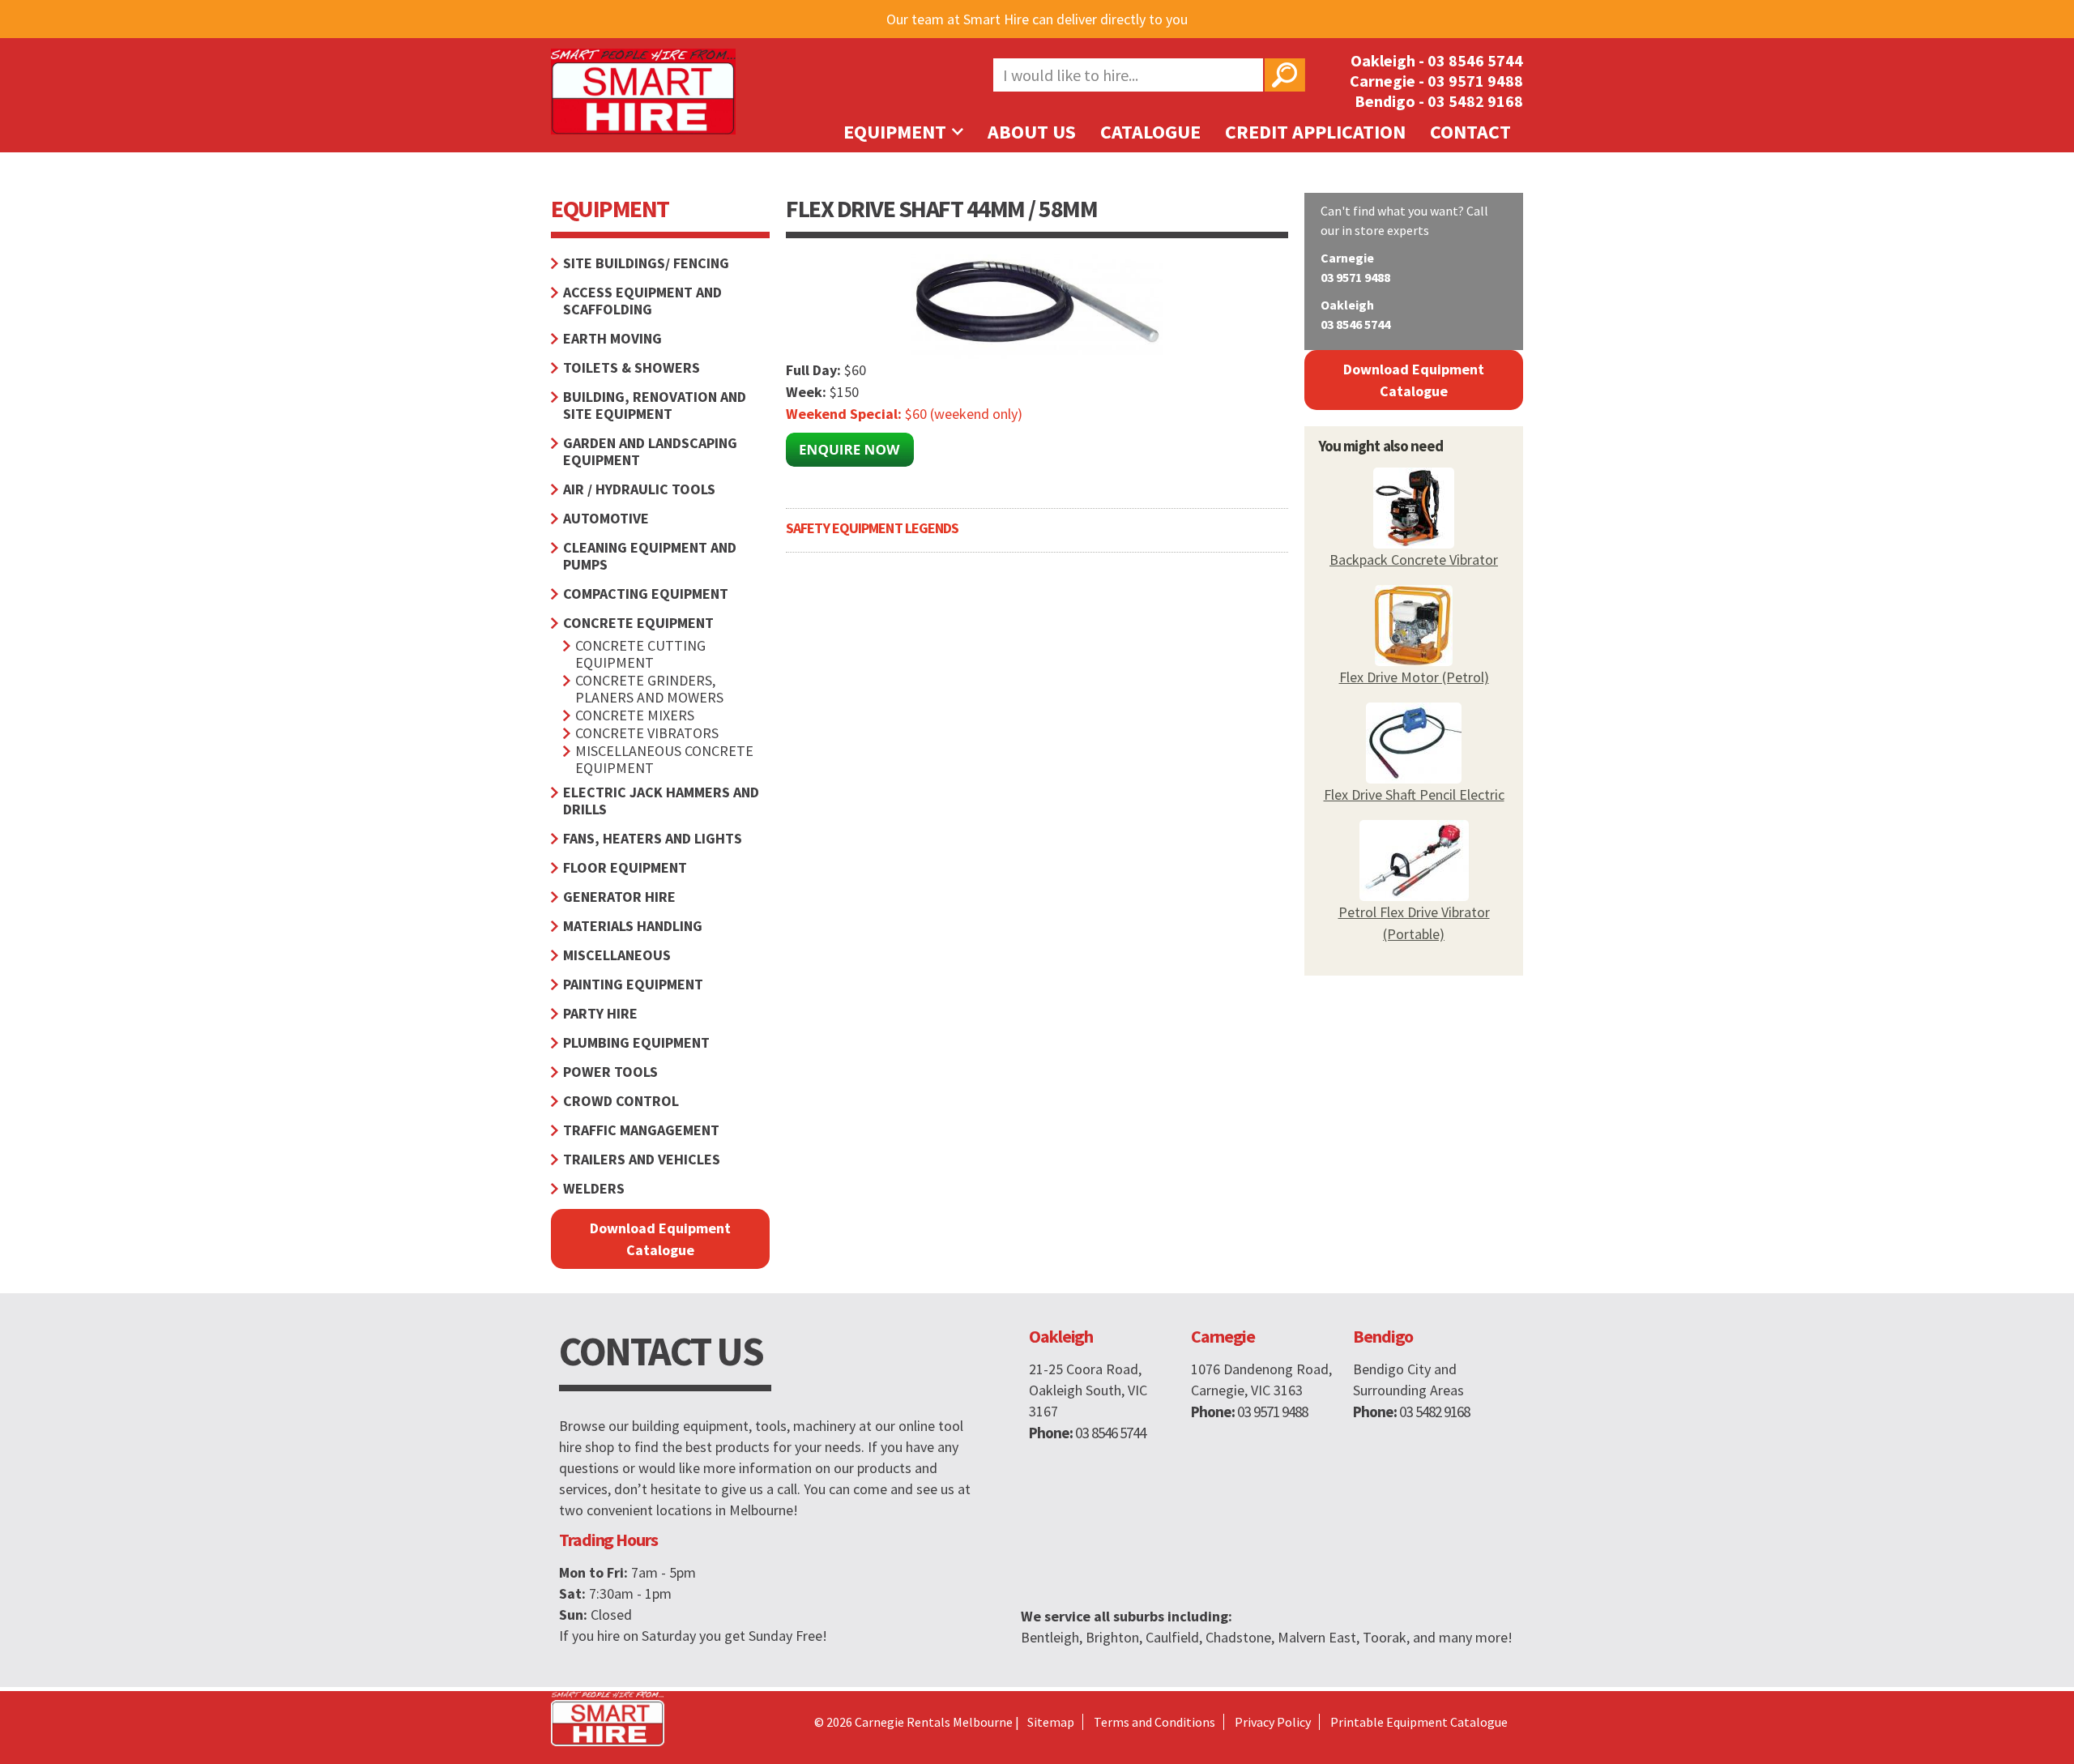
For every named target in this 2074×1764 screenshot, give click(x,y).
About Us (1032, 132)
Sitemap (1051, 1722)
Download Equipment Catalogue (660, 1239)
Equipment (897, 132)
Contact (1470, 132)
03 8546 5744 (1475, 60)
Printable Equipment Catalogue (1419, 1722)
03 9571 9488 (1475, 81)
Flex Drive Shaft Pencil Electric (1414, 794)
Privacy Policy (1273, 1722)
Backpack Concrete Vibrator (1414, 560)
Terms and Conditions (1154, 1722)
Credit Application (1315, 132)
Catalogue (1150, 132)
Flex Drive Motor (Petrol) (1414, 677)
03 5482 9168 (1475, 101)
